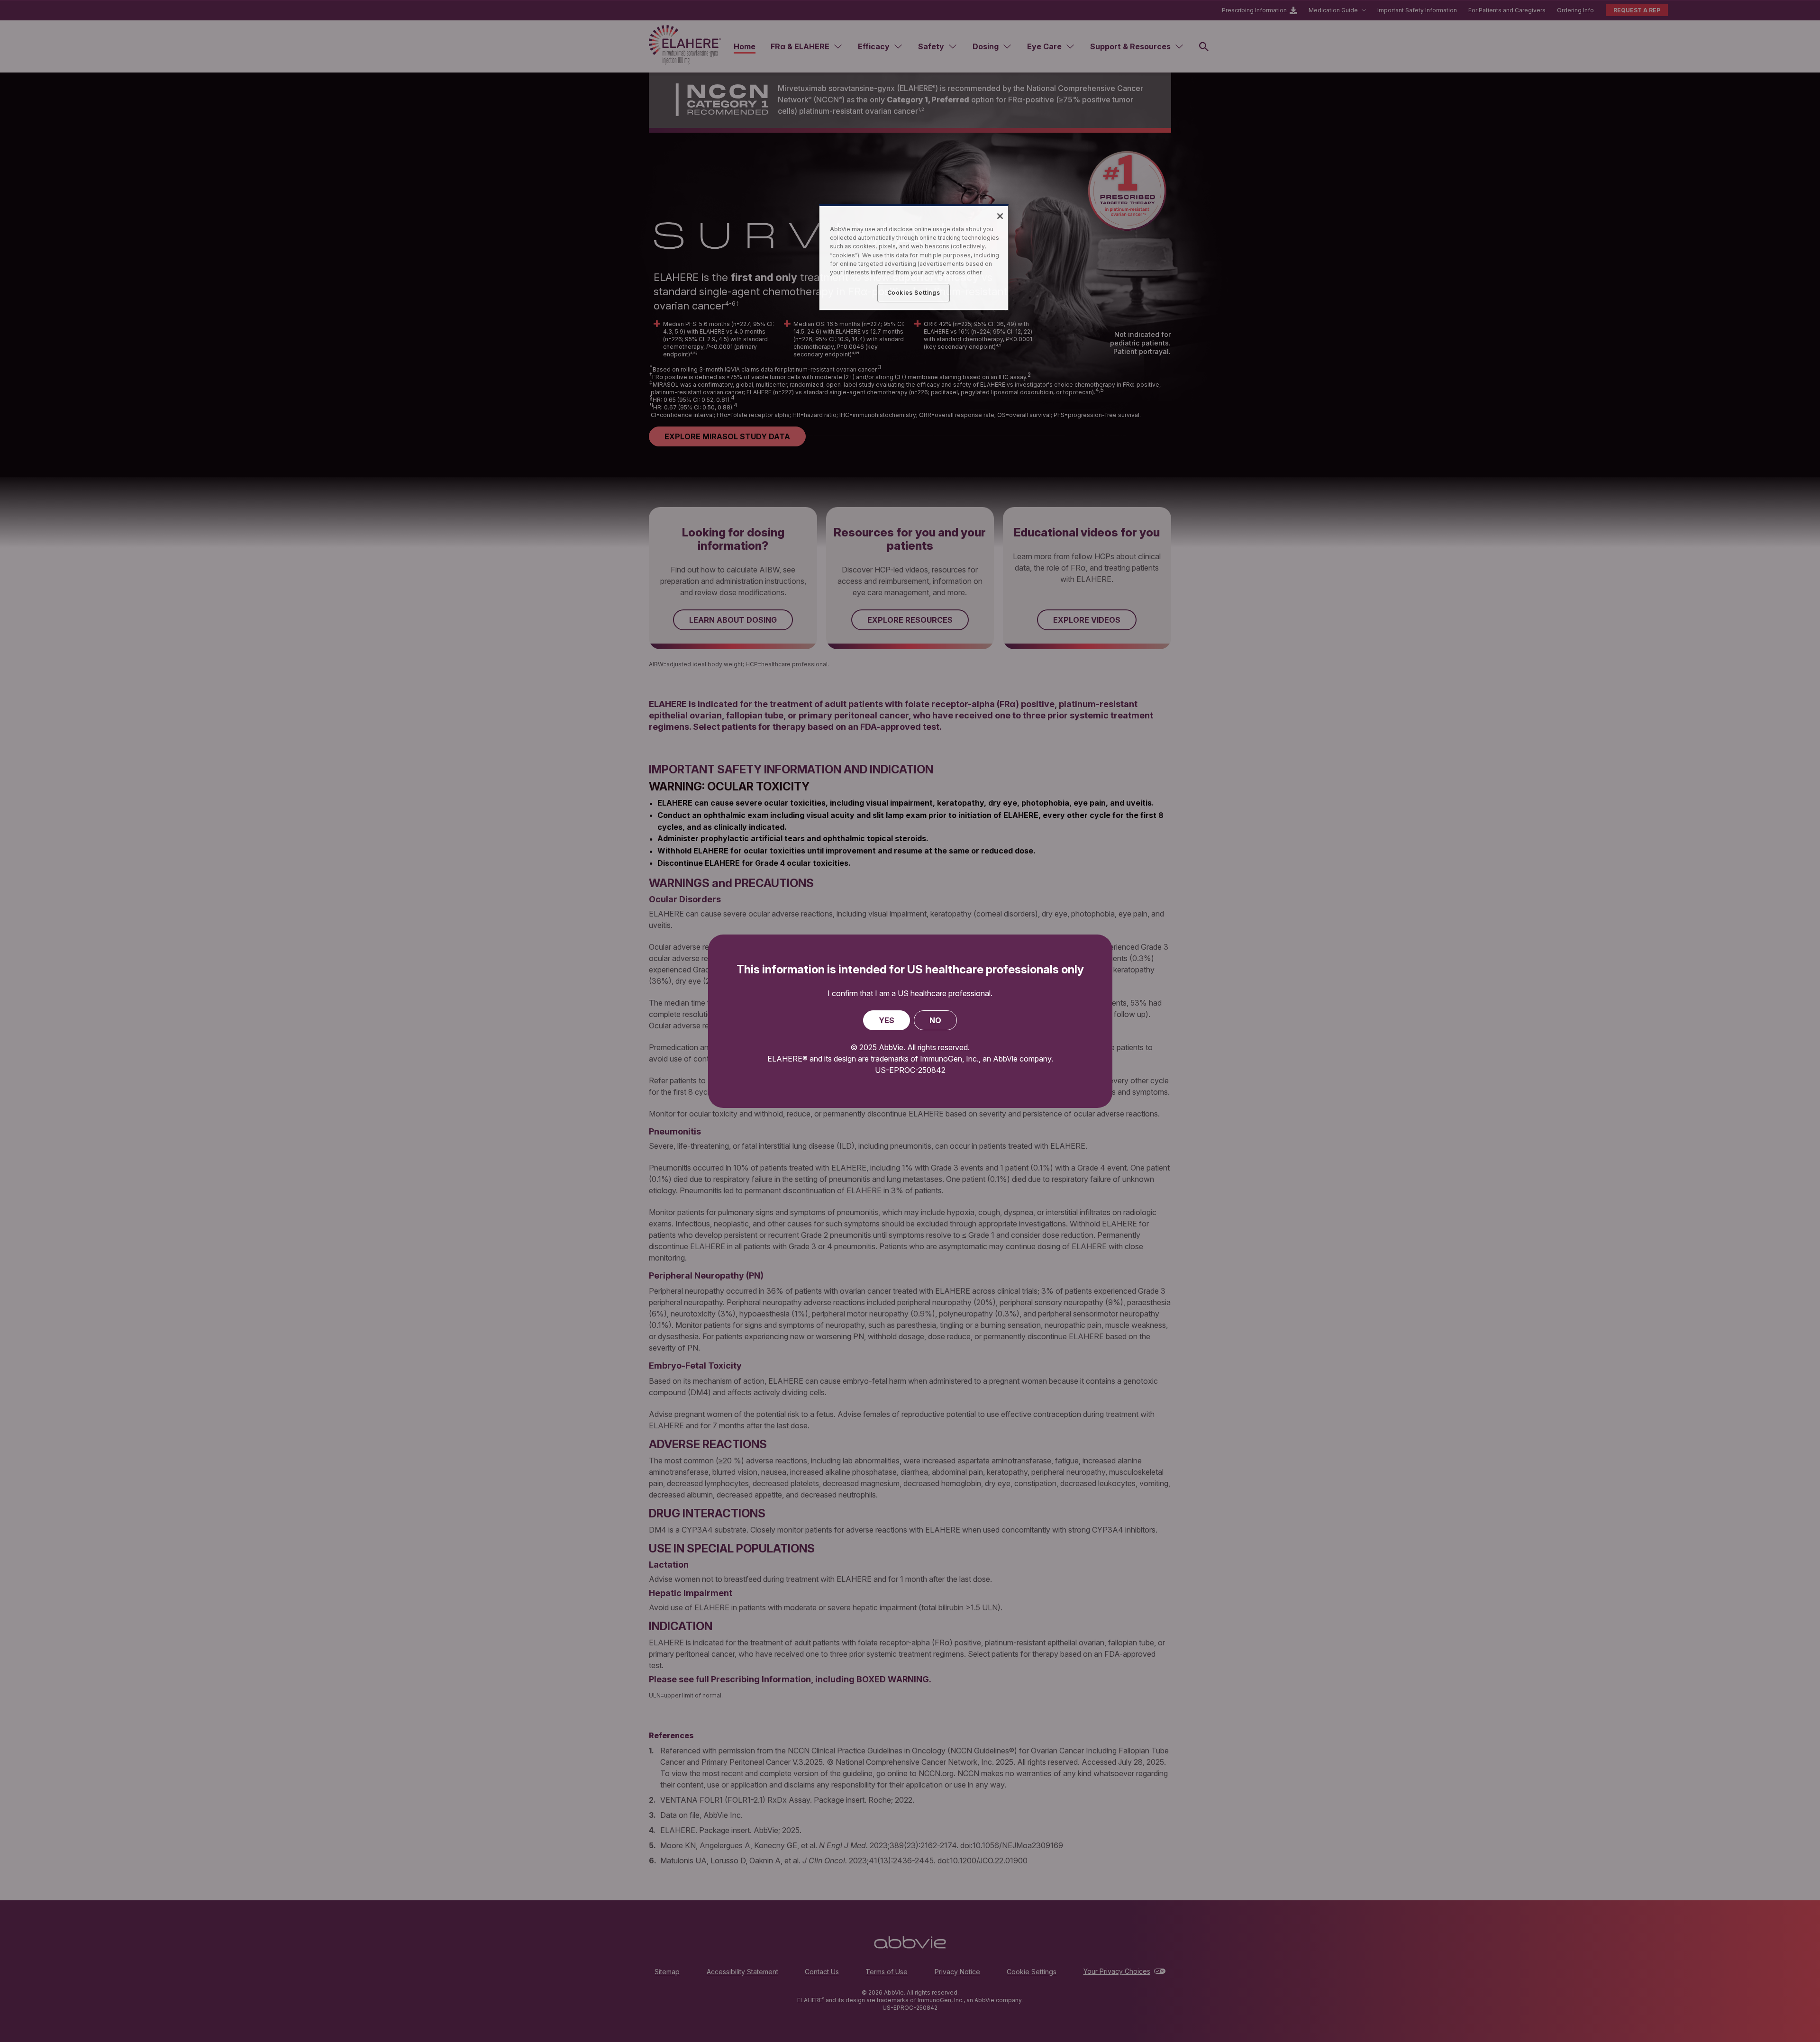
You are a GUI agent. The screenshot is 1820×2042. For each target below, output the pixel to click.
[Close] (1000, 216)
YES (887, 1020)
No (935, 1020)
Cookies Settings (914, 293)
